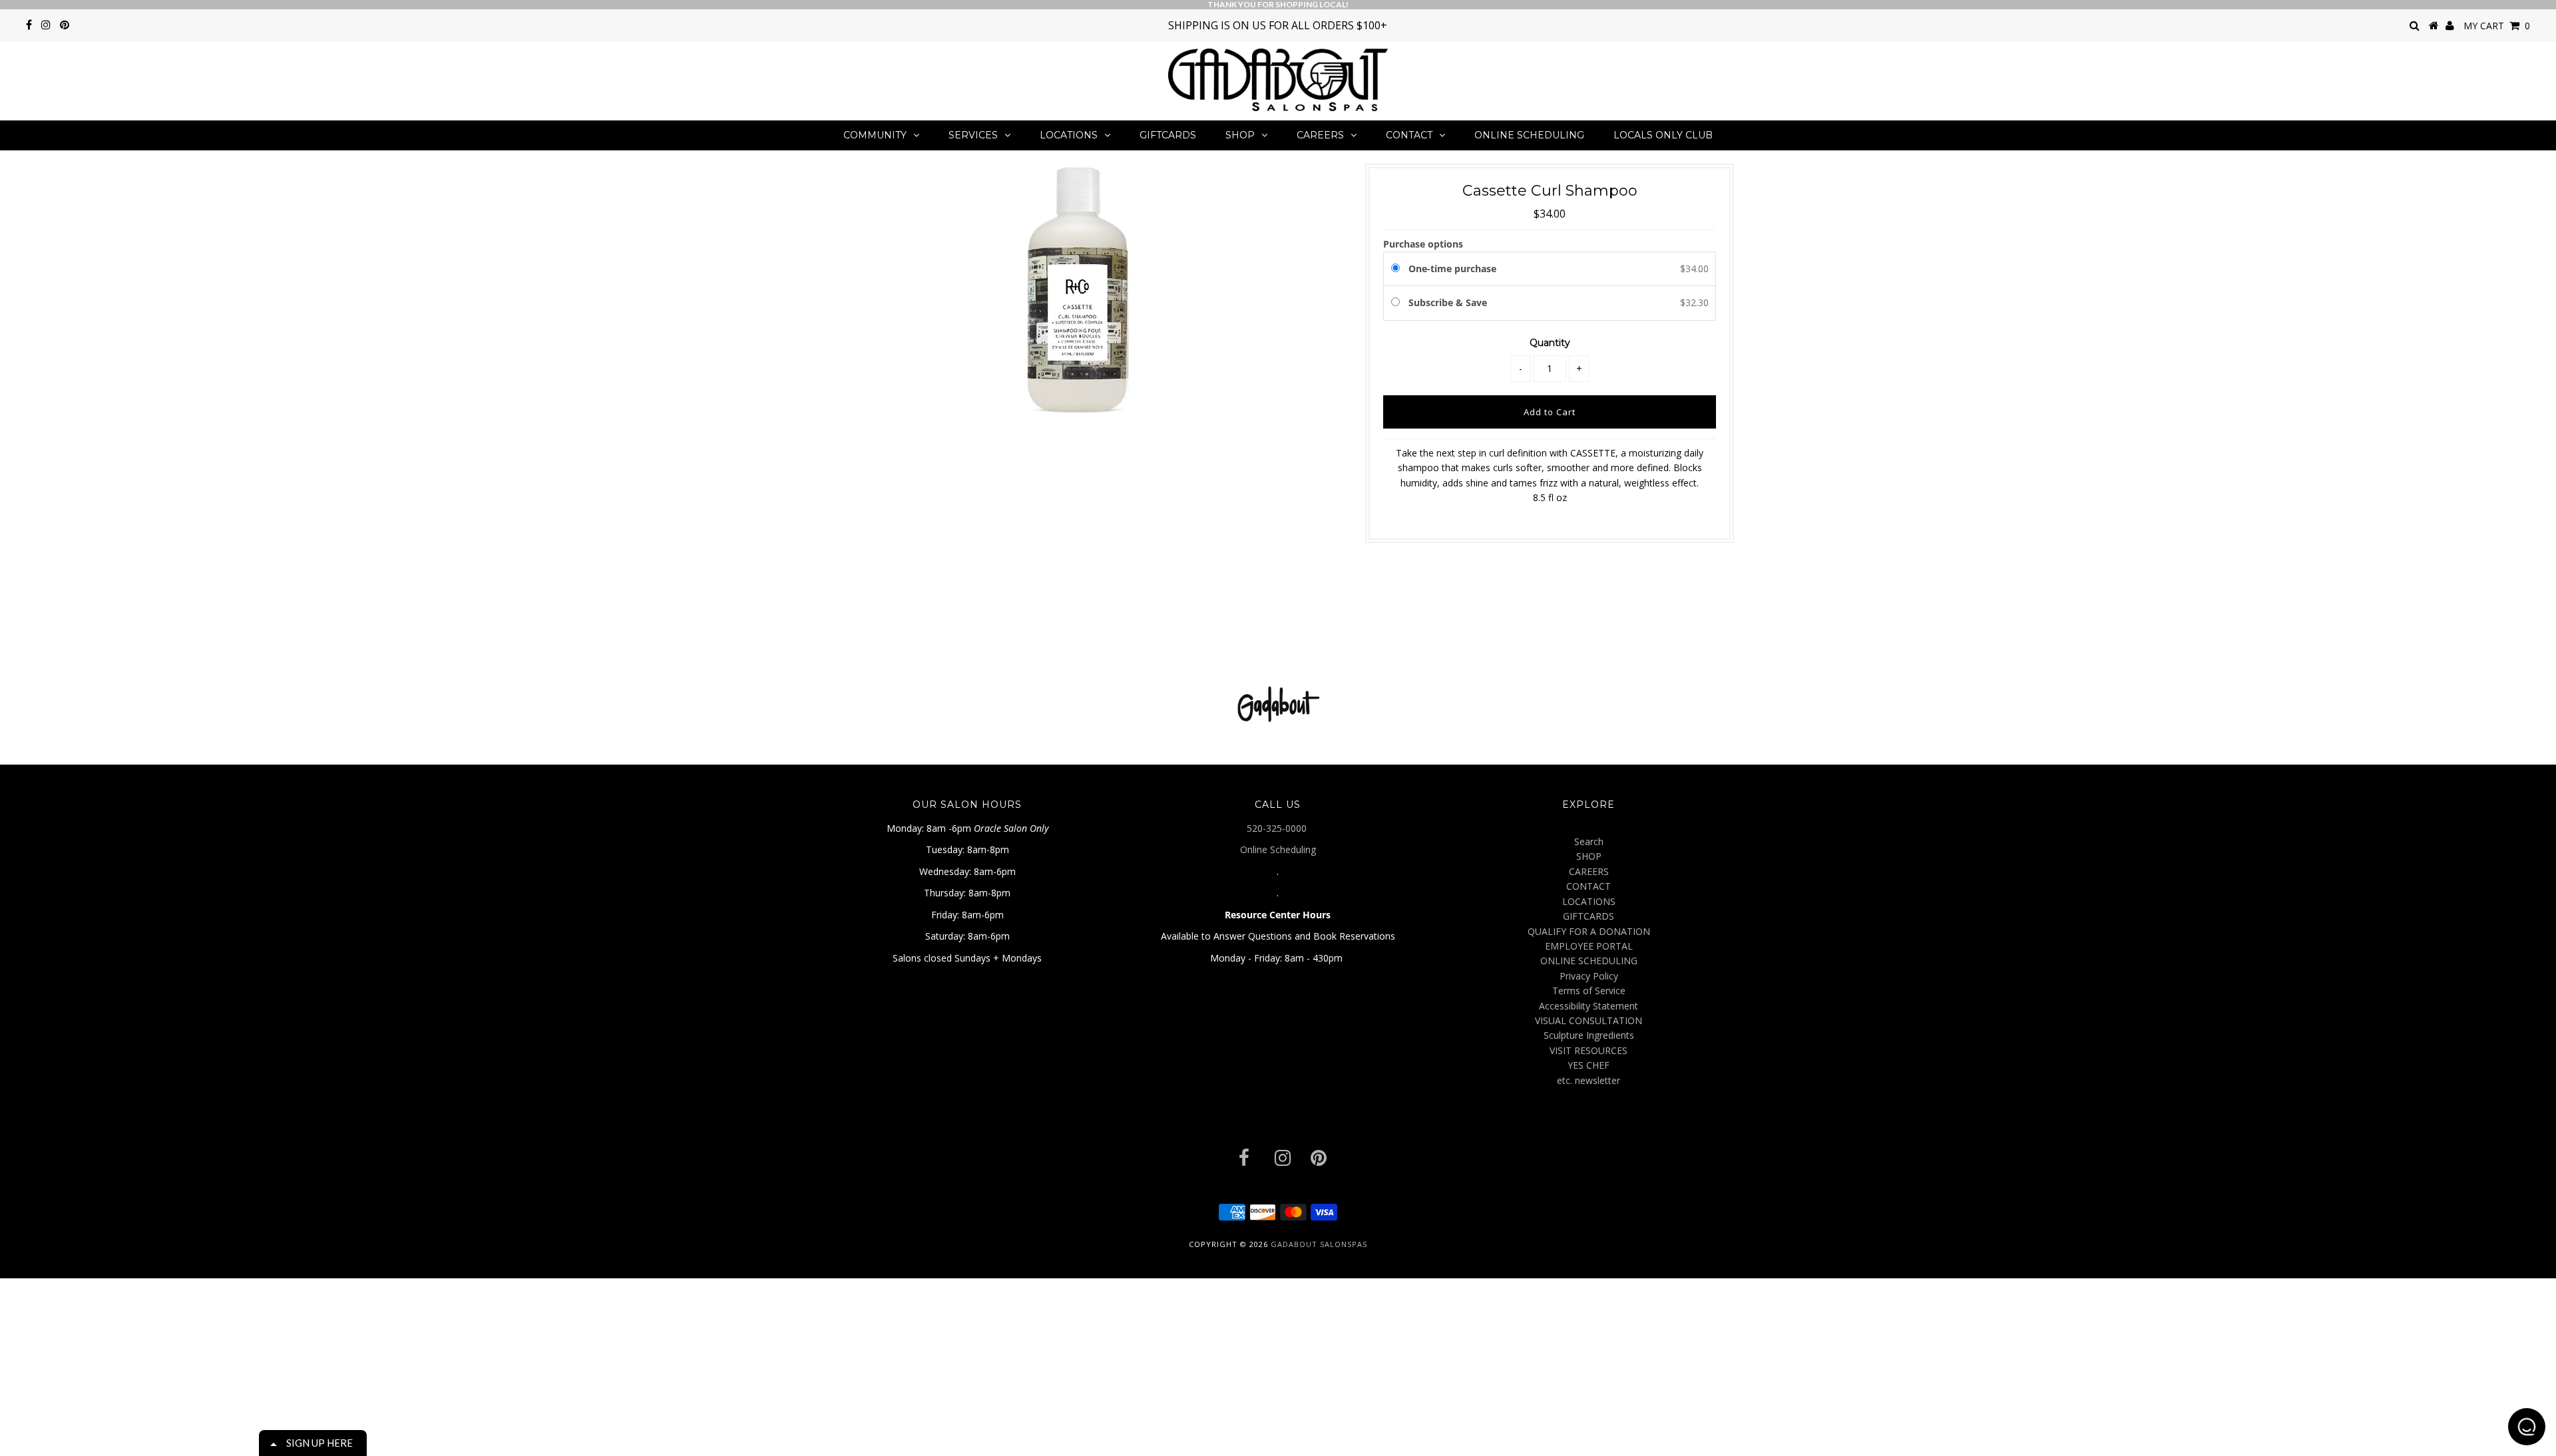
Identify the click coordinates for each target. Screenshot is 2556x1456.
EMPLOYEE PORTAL (1589, 946)
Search (1589, 841)
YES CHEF (1589, 1065)
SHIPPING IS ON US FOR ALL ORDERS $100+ (1278, 25)
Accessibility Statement (1589, 1006)
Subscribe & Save (1449, 302)
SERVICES (973, 135)
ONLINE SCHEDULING (1529, 135)
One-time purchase (1452, 269)
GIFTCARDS (1168, 135)
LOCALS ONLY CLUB (1663, 135)
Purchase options (1423, 244)
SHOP (1240, 135)
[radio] (1398, 269)
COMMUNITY (875, 135)
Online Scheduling (1278, 849)
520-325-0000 (1278, 828)
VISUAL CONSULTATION (1589, 1020)
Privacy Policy (1589, 976)
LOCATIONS (1069, 135)
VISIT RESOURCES (1589, 1050)
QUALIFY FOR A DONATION (1589, 931)
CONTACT (1409, 135)
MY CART (2497, 26)
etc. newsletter (1589, 1080)
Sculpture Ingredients (1589, 1035)
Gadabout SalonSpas (1319, 1244)
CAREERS (1320, 135)
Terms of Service (1589, 991)
